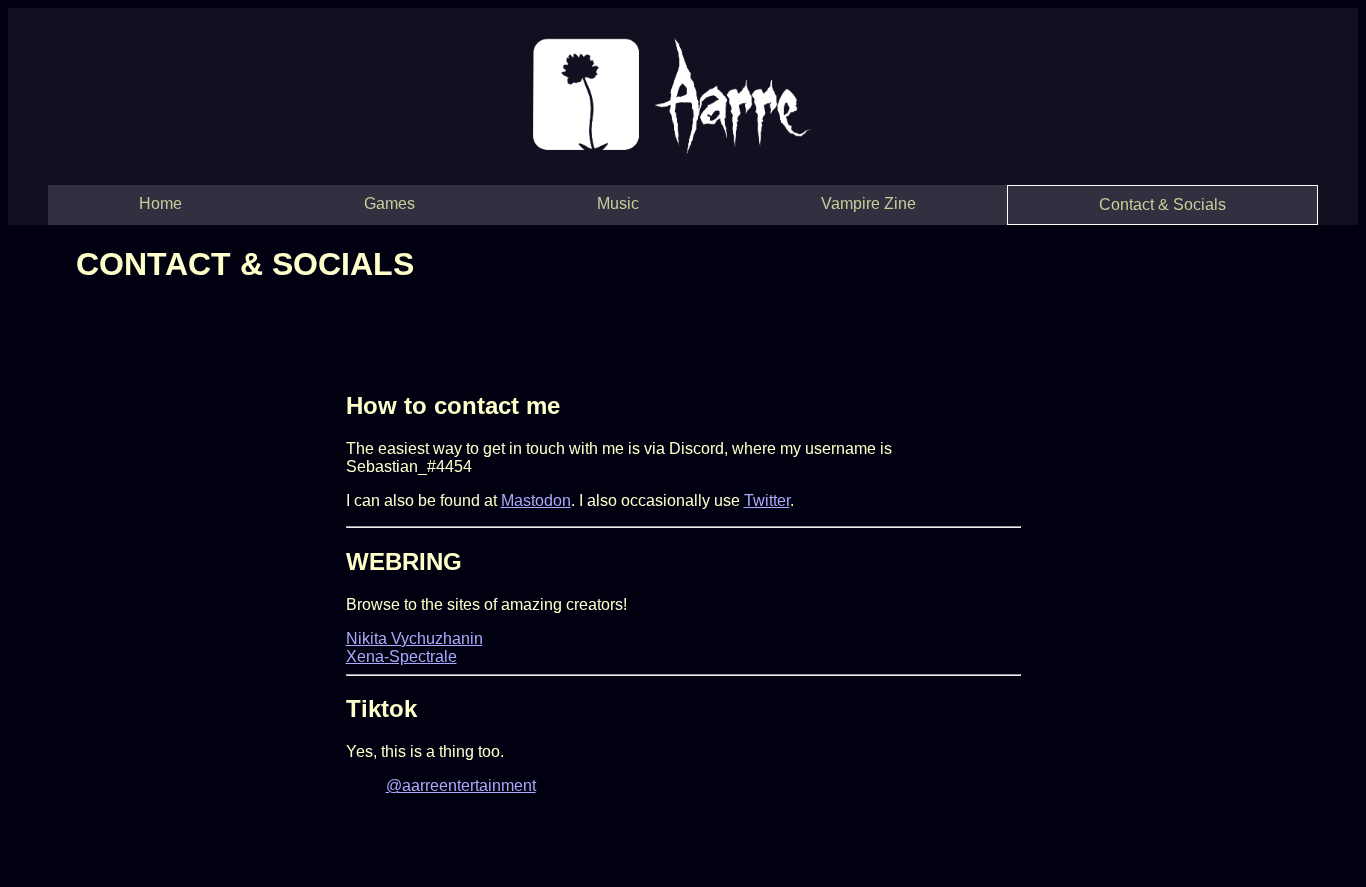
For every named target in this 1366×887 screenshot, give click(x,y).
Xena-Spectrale (401, 656)
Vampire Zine (868, 203)
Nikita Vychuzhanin (414, 638)
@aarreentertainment (461, 785)
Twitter (767, 500)
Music (618, 203)
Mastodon (536, 500)
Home (160, 203)
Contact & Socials (1162, 204)
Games (389, 203)
